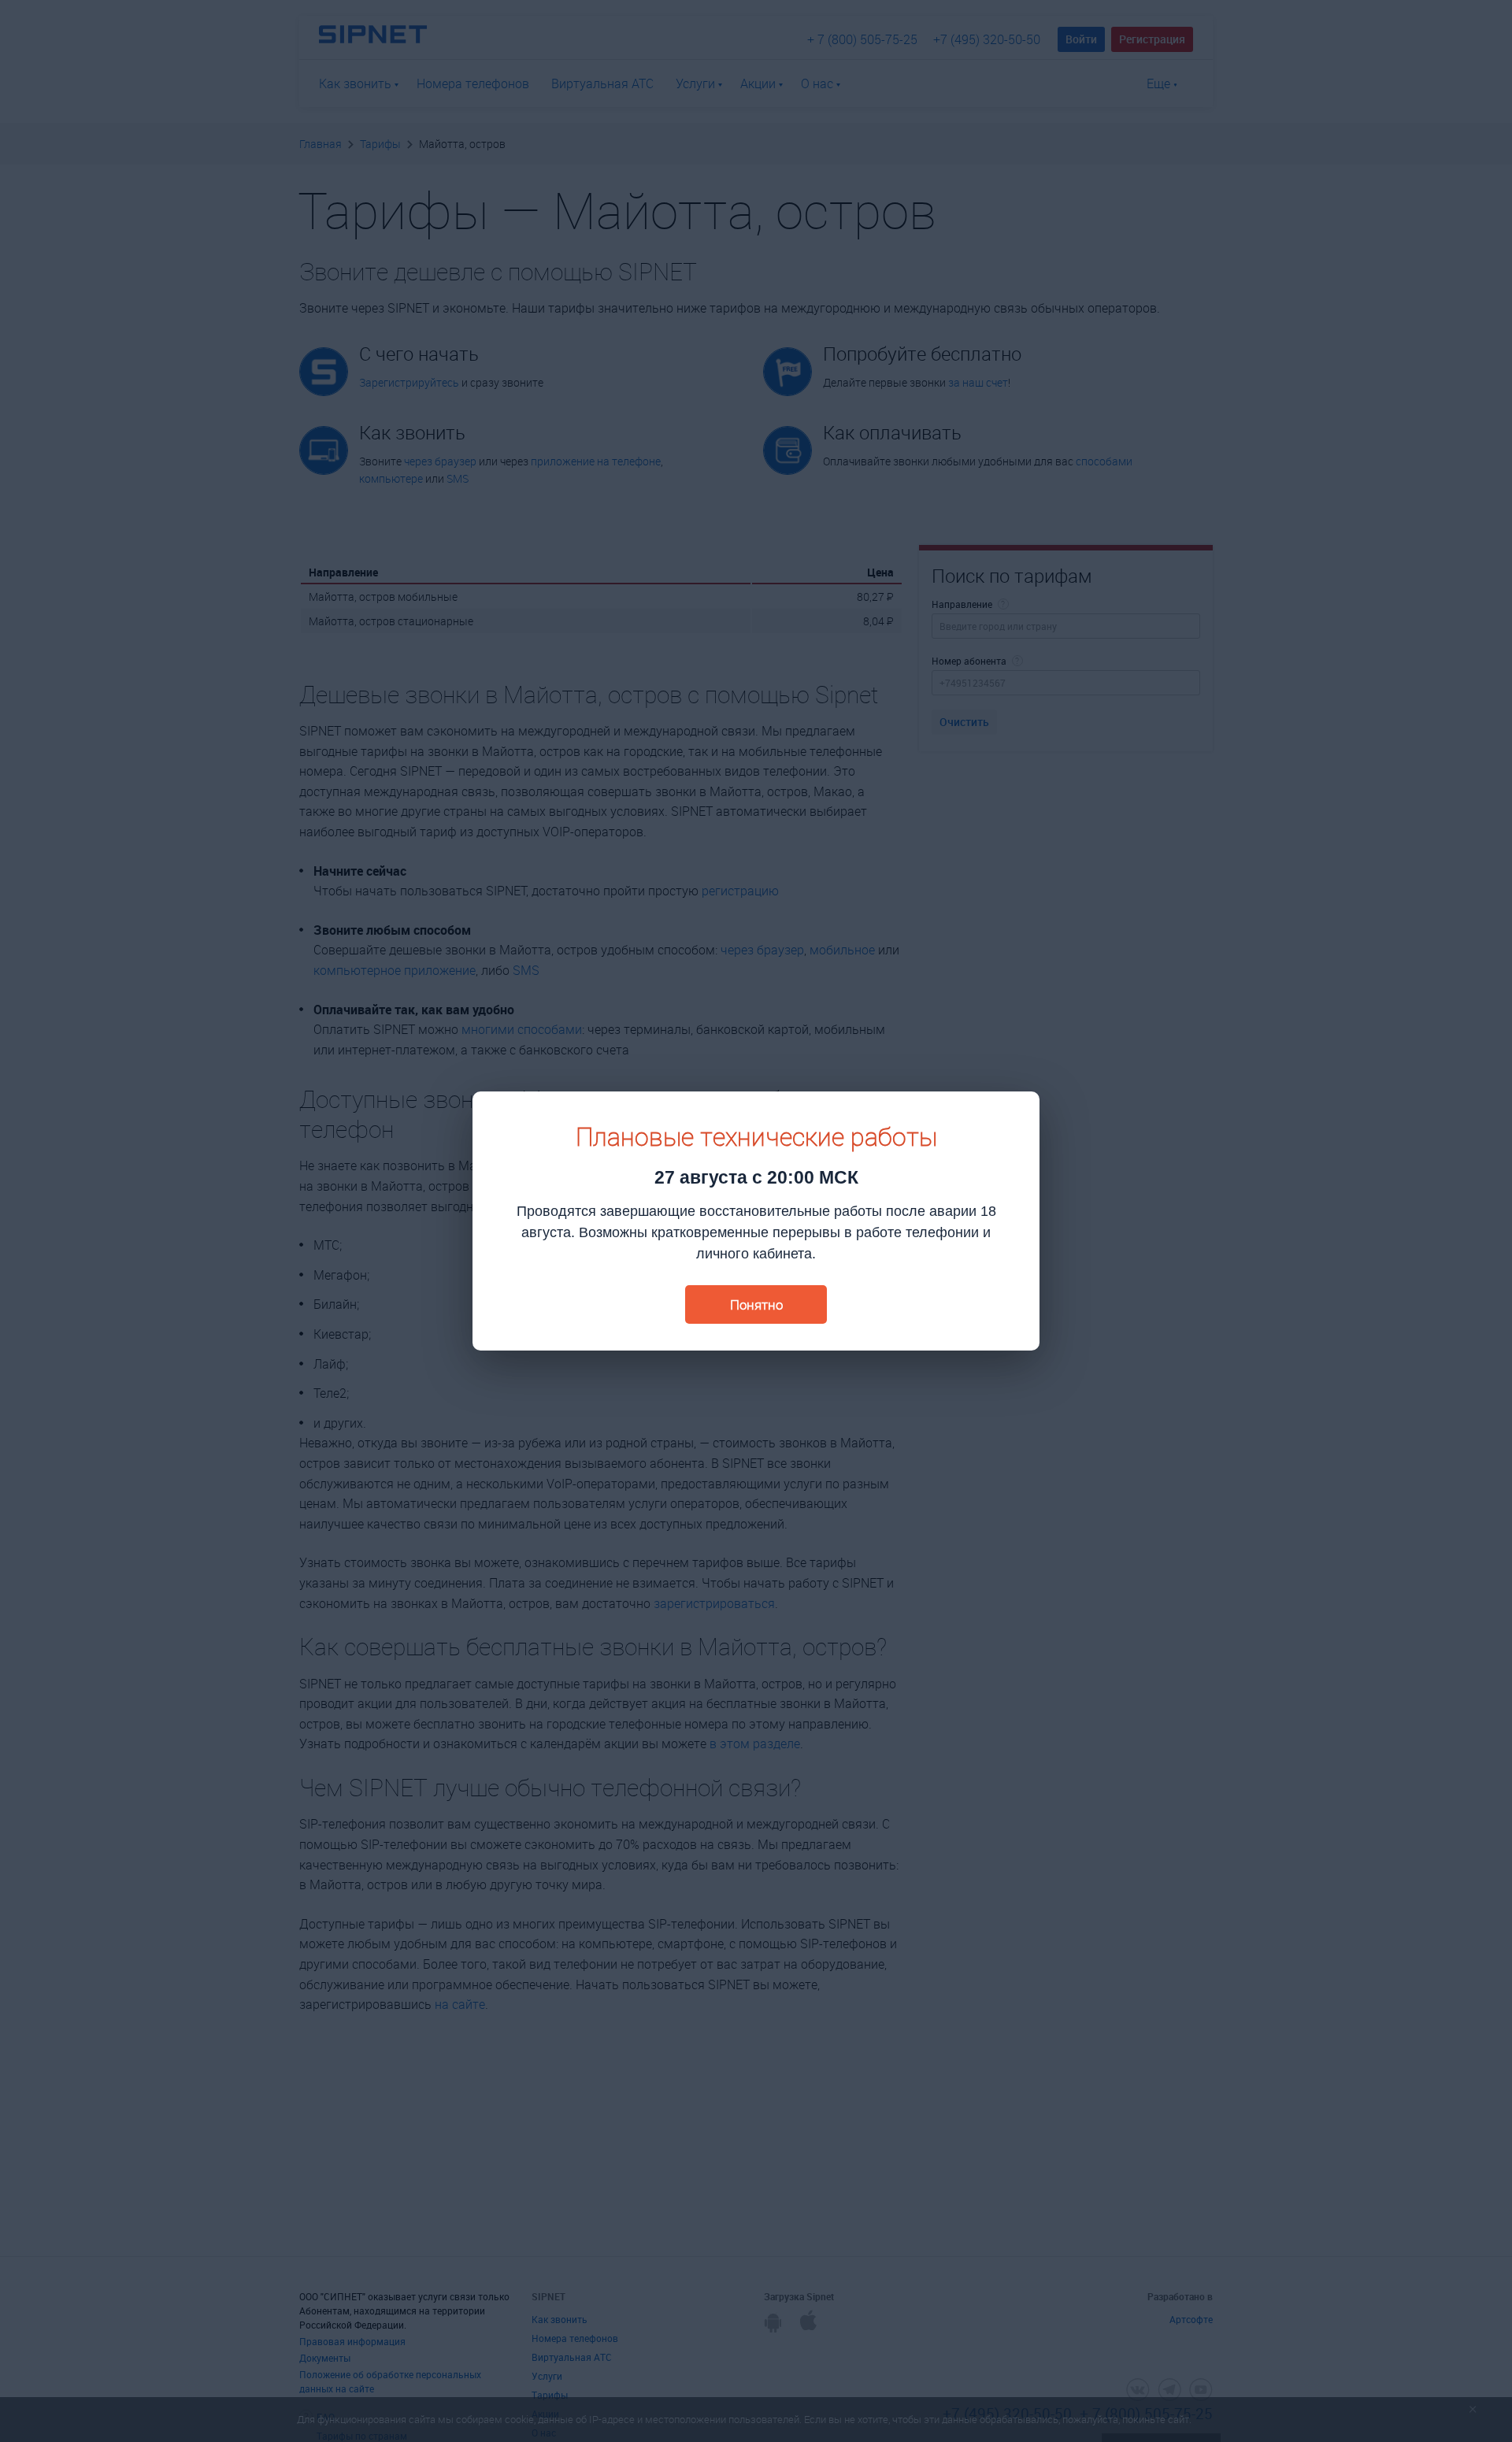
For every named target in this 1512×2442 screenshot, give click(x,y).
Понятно (756, 1304)
